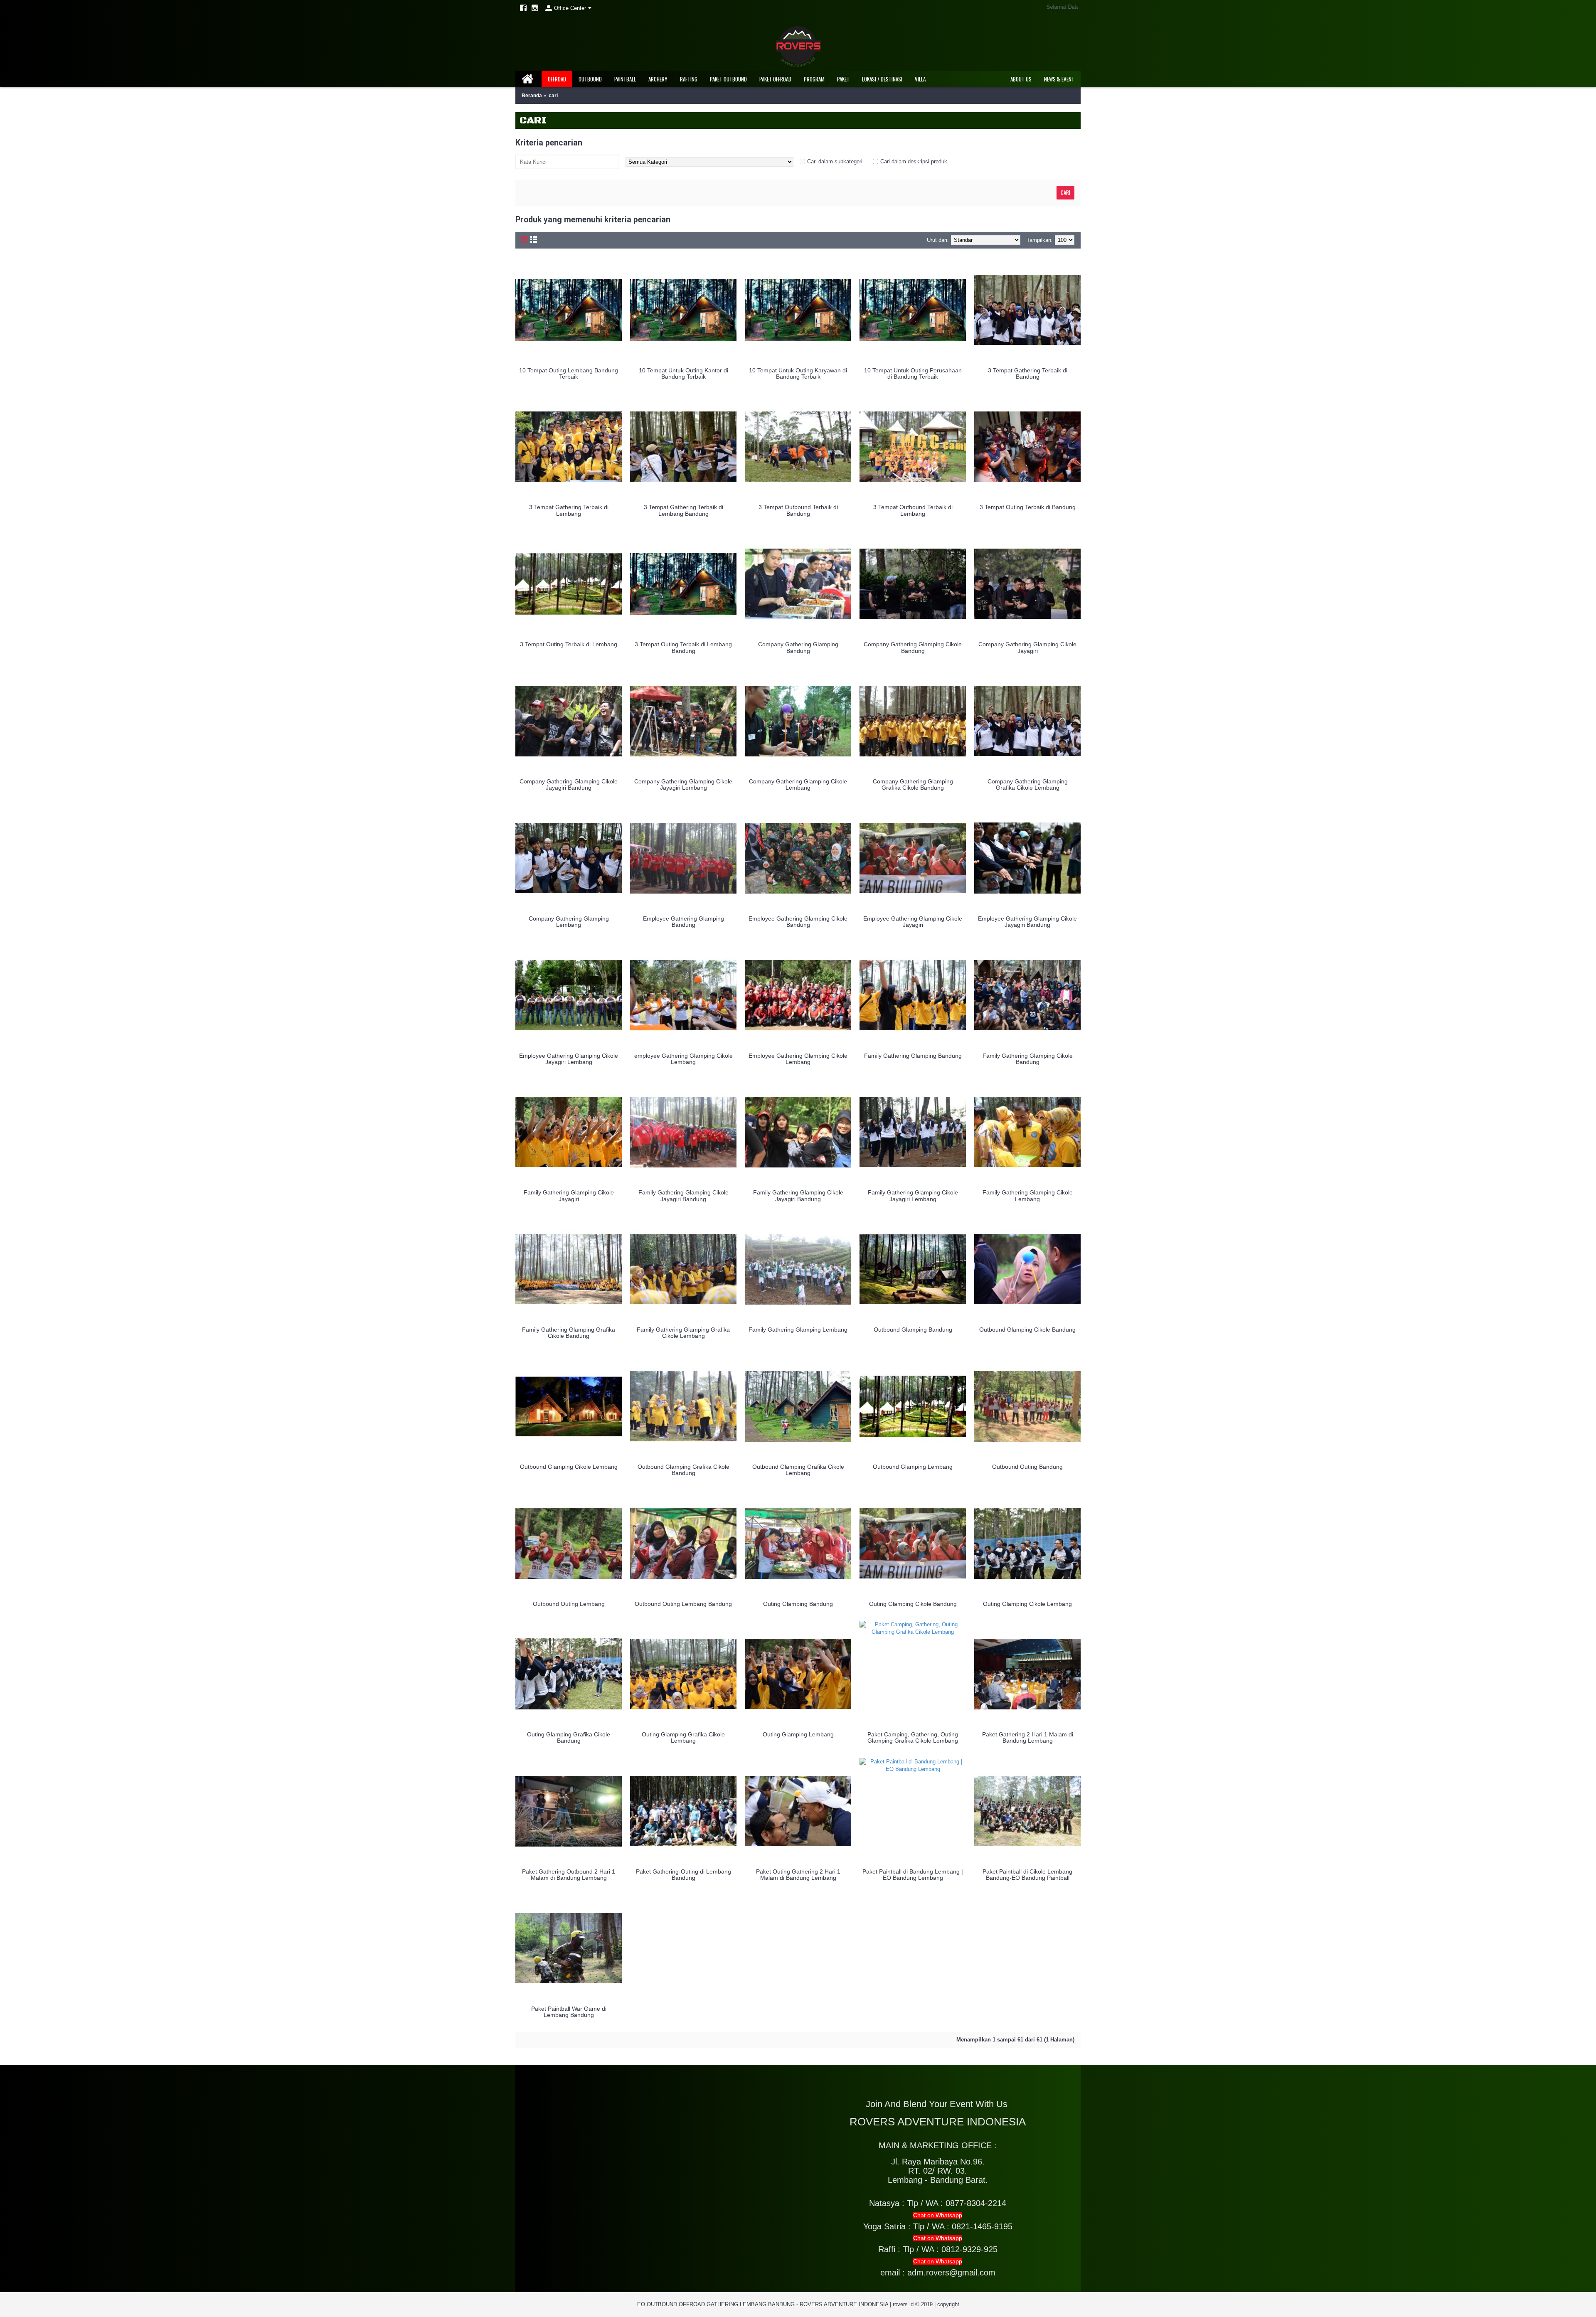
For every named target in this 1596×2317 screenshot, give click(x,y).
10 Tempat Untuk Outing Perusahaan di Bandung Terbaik (913, 373)
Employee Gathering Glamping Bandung (683, 922)
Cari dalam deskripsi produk (914, 161)
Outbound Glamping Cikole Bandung (1027, 1330)
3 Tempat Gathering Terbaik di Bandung (1028, 373)
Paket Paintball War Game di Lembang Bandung (569, 2012)
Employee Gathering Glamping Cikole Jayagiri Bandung (1027, 922)
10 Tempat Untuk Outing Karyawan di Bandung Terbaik (798, 373)
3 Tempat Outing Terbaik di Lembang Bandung (683, 647)
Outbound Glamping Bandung (913, 1330)
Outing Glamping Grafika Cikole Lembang (683, 1737)
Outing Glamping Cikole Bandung (913, 1604)
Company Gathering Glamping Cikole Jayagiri (1027, 647)
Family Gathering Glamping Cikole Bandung (1028, 1059)
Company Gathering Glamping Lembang (569, 922)
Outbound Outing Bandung (1027, 1467)
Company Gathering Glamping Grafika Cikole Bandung (913, 784)
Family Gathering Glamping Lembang (798, 1330)
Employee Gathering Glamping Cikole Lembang (798, 1059)
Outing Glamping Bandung (798, 1604)
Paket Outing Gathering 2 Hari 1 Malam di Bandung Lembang (798, 1875)
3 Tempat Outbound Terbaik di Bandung (798, 510)
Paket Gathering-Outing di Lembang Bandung (683, 1875)
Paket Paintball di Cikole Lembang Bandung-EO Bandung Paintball (1027, 1875)
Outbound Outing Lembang (569, 1604)
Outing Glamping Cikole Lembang (1027, 1604)
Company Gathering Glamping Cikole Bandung (913, 647)
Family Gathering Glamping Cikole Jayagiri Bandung (683, 1195)
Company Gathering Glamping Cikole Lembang (798, 784)
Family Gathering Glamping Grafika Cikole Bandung (569, 1333)
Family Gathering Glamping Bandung (913, 1056)
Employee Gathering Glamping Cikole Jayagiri (913, 922)
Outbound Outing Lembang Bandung (683, 1604)
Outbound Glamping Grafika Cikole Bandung (683, 1470)
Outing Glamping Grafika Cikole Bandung (569, 1737)
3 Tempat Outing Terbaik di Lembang (569, 644)
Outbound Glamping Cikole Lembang (569, 1467)
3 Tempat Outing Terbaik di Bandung (1028, 507)
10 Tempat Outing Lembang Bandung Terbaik (569, 373)
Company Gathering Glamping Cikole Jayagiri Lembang (683, 784)
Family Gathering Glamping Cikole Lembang (1028, 1195)
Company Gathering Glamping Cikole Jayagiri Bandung (569, 784)
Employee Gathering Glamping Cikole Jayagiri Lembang (569, 1059)
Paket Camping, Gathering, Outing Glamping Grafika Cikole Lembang (913, 1737)
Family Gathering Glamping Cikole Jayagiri (569, 1195)
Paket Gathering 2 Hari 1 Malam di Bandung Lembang (1028, 1737)
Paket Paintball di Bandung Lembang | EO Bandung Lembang (913, 1875)
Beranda (532, 96)
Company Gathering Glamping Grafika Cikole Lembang (1028, 784)
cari (553, 96)
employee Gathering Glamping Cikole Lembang (683, 1059)
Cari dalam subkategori (835, 161)
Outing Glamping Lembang (798, 1734)
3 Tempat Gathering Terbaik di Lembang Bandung (683, 510)
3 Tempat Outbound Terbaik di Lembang (913, 510)
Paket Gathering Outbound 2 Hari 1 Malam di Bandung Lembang (569, 1875)
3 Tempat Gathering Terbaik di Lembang (569, 510)
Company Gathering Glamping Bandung (798, 647)
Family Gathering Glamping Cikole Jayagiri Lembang (913, 1195)
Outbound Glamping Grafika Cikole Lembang (798, 1470)
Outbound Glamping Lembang (913, 1467)
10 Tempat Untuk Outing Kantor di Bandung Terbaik (683, 373)
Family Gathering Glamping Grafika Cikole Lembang (683, 1333)
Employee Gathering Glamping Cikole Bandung (798, 922)
